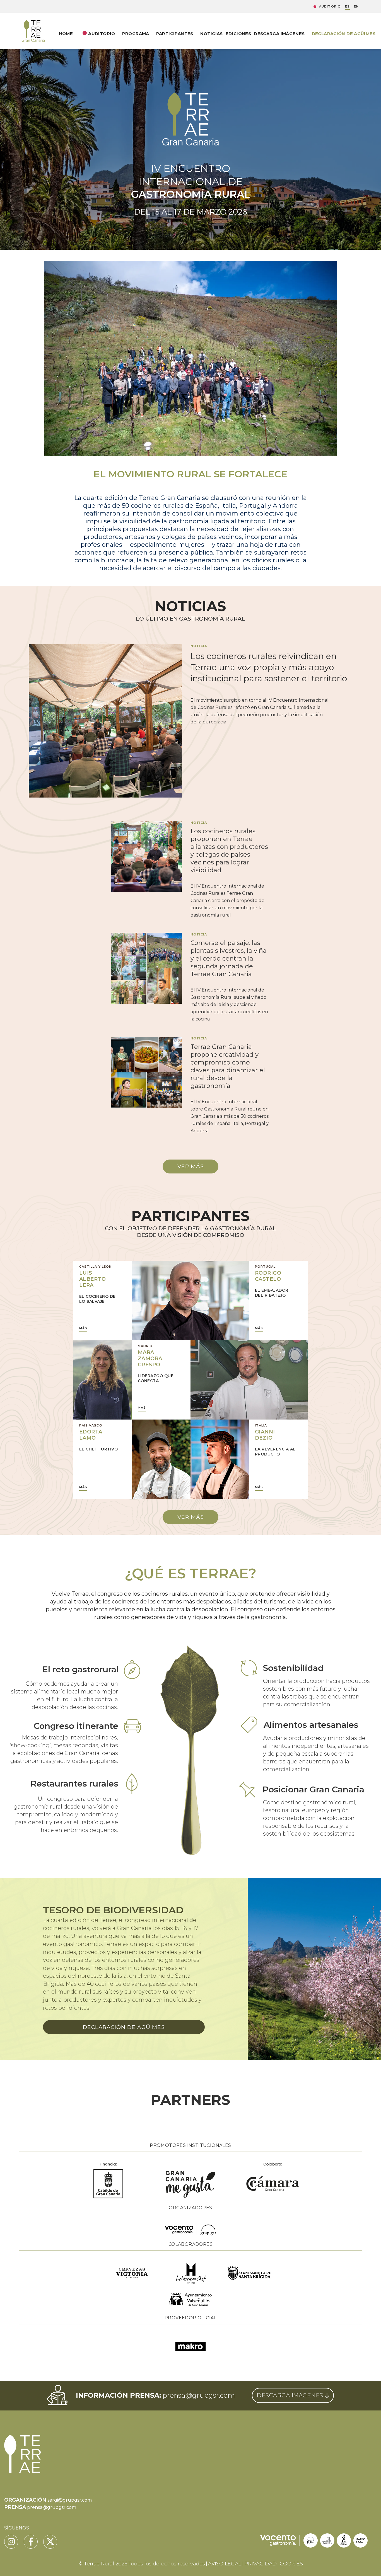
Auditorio (330, 7)
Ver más (191, 1166)
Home (66, 34)
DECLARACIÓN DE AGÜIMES (344, 34)
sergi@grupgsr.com (70, 2500)
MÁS (83, 1328)
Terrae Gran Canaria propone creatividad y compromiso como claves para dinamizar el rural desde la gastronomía (228, 1066)
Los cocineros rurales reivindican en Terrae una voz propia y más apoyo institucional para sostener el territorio (269, 667)
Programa (136, 34)
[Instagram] (11, 2542)
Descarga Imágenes (279, 34)
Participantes (175, 34)
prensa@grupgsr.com (199, 2395)
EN (356, 7)
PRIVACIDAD (261, 2564)
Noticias (212, 34)
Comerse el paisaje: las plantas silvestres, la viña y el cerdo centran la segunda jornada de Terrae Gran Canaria (229, 958)
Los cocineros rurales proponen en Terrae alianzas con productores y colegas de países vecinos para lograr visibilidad (229, 851)
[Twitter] (50, 2542)
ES (347, 7)
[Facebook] (31, 2542)
